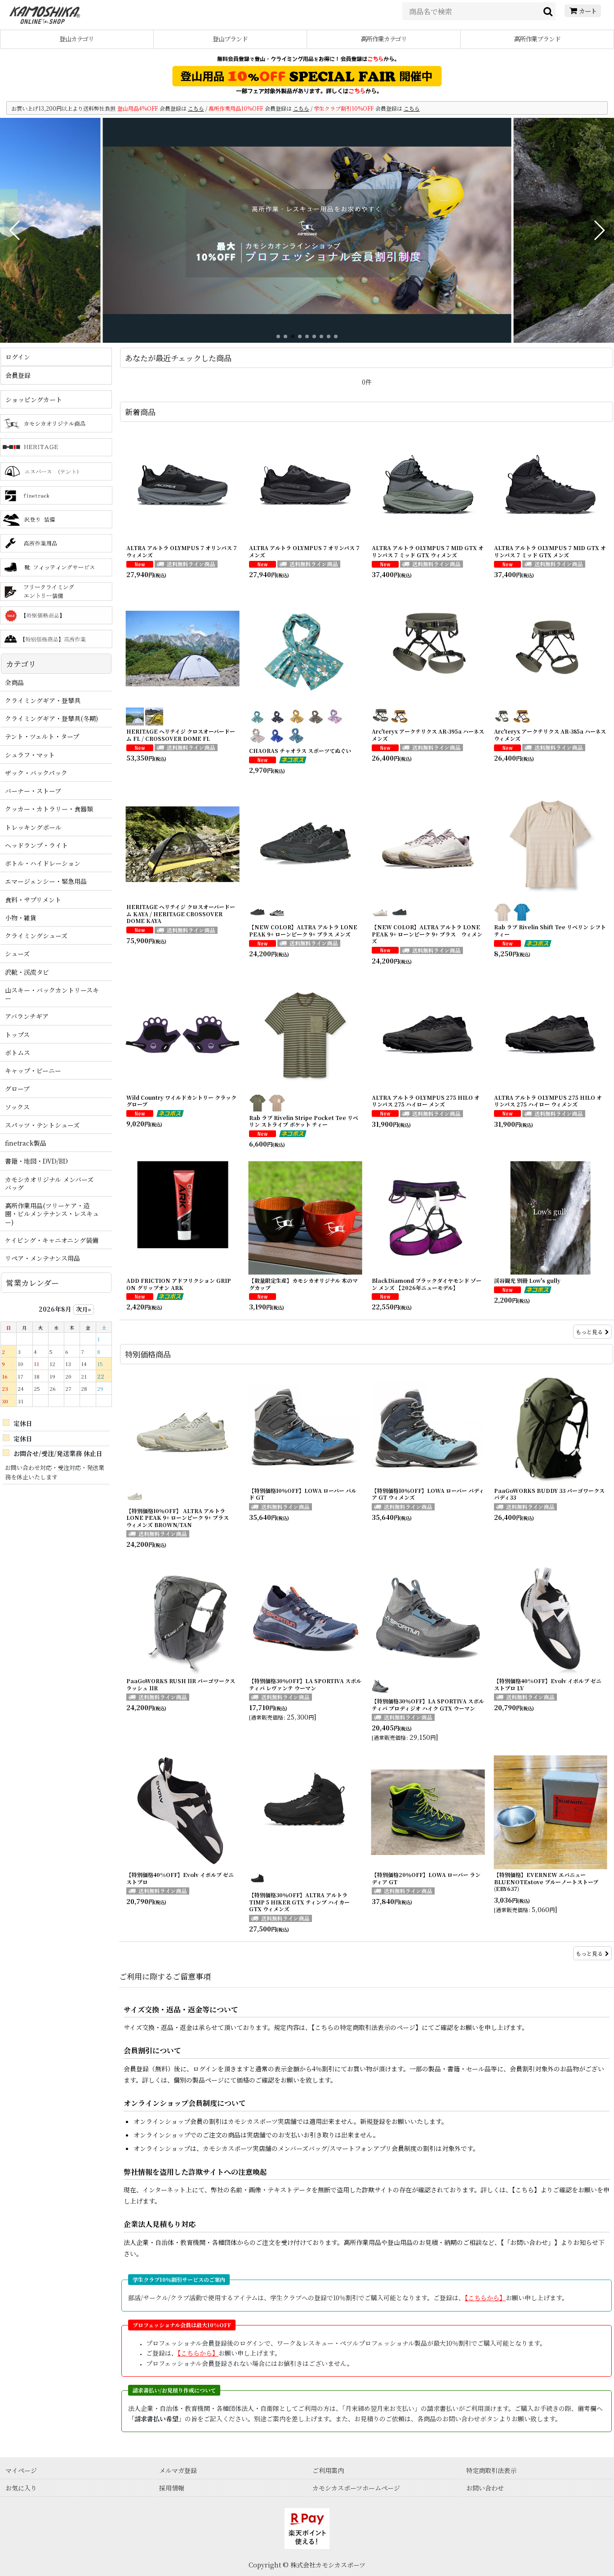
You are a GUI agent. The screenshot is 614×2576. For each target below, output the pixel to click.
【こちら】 (526, 2190)
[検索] (548, 11)
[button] (15, 230)
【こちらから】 (485, 2298)
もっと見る (589, 1332)
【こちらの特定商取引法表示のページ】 (367, 2027)
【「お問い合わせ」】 (531, 2242)
